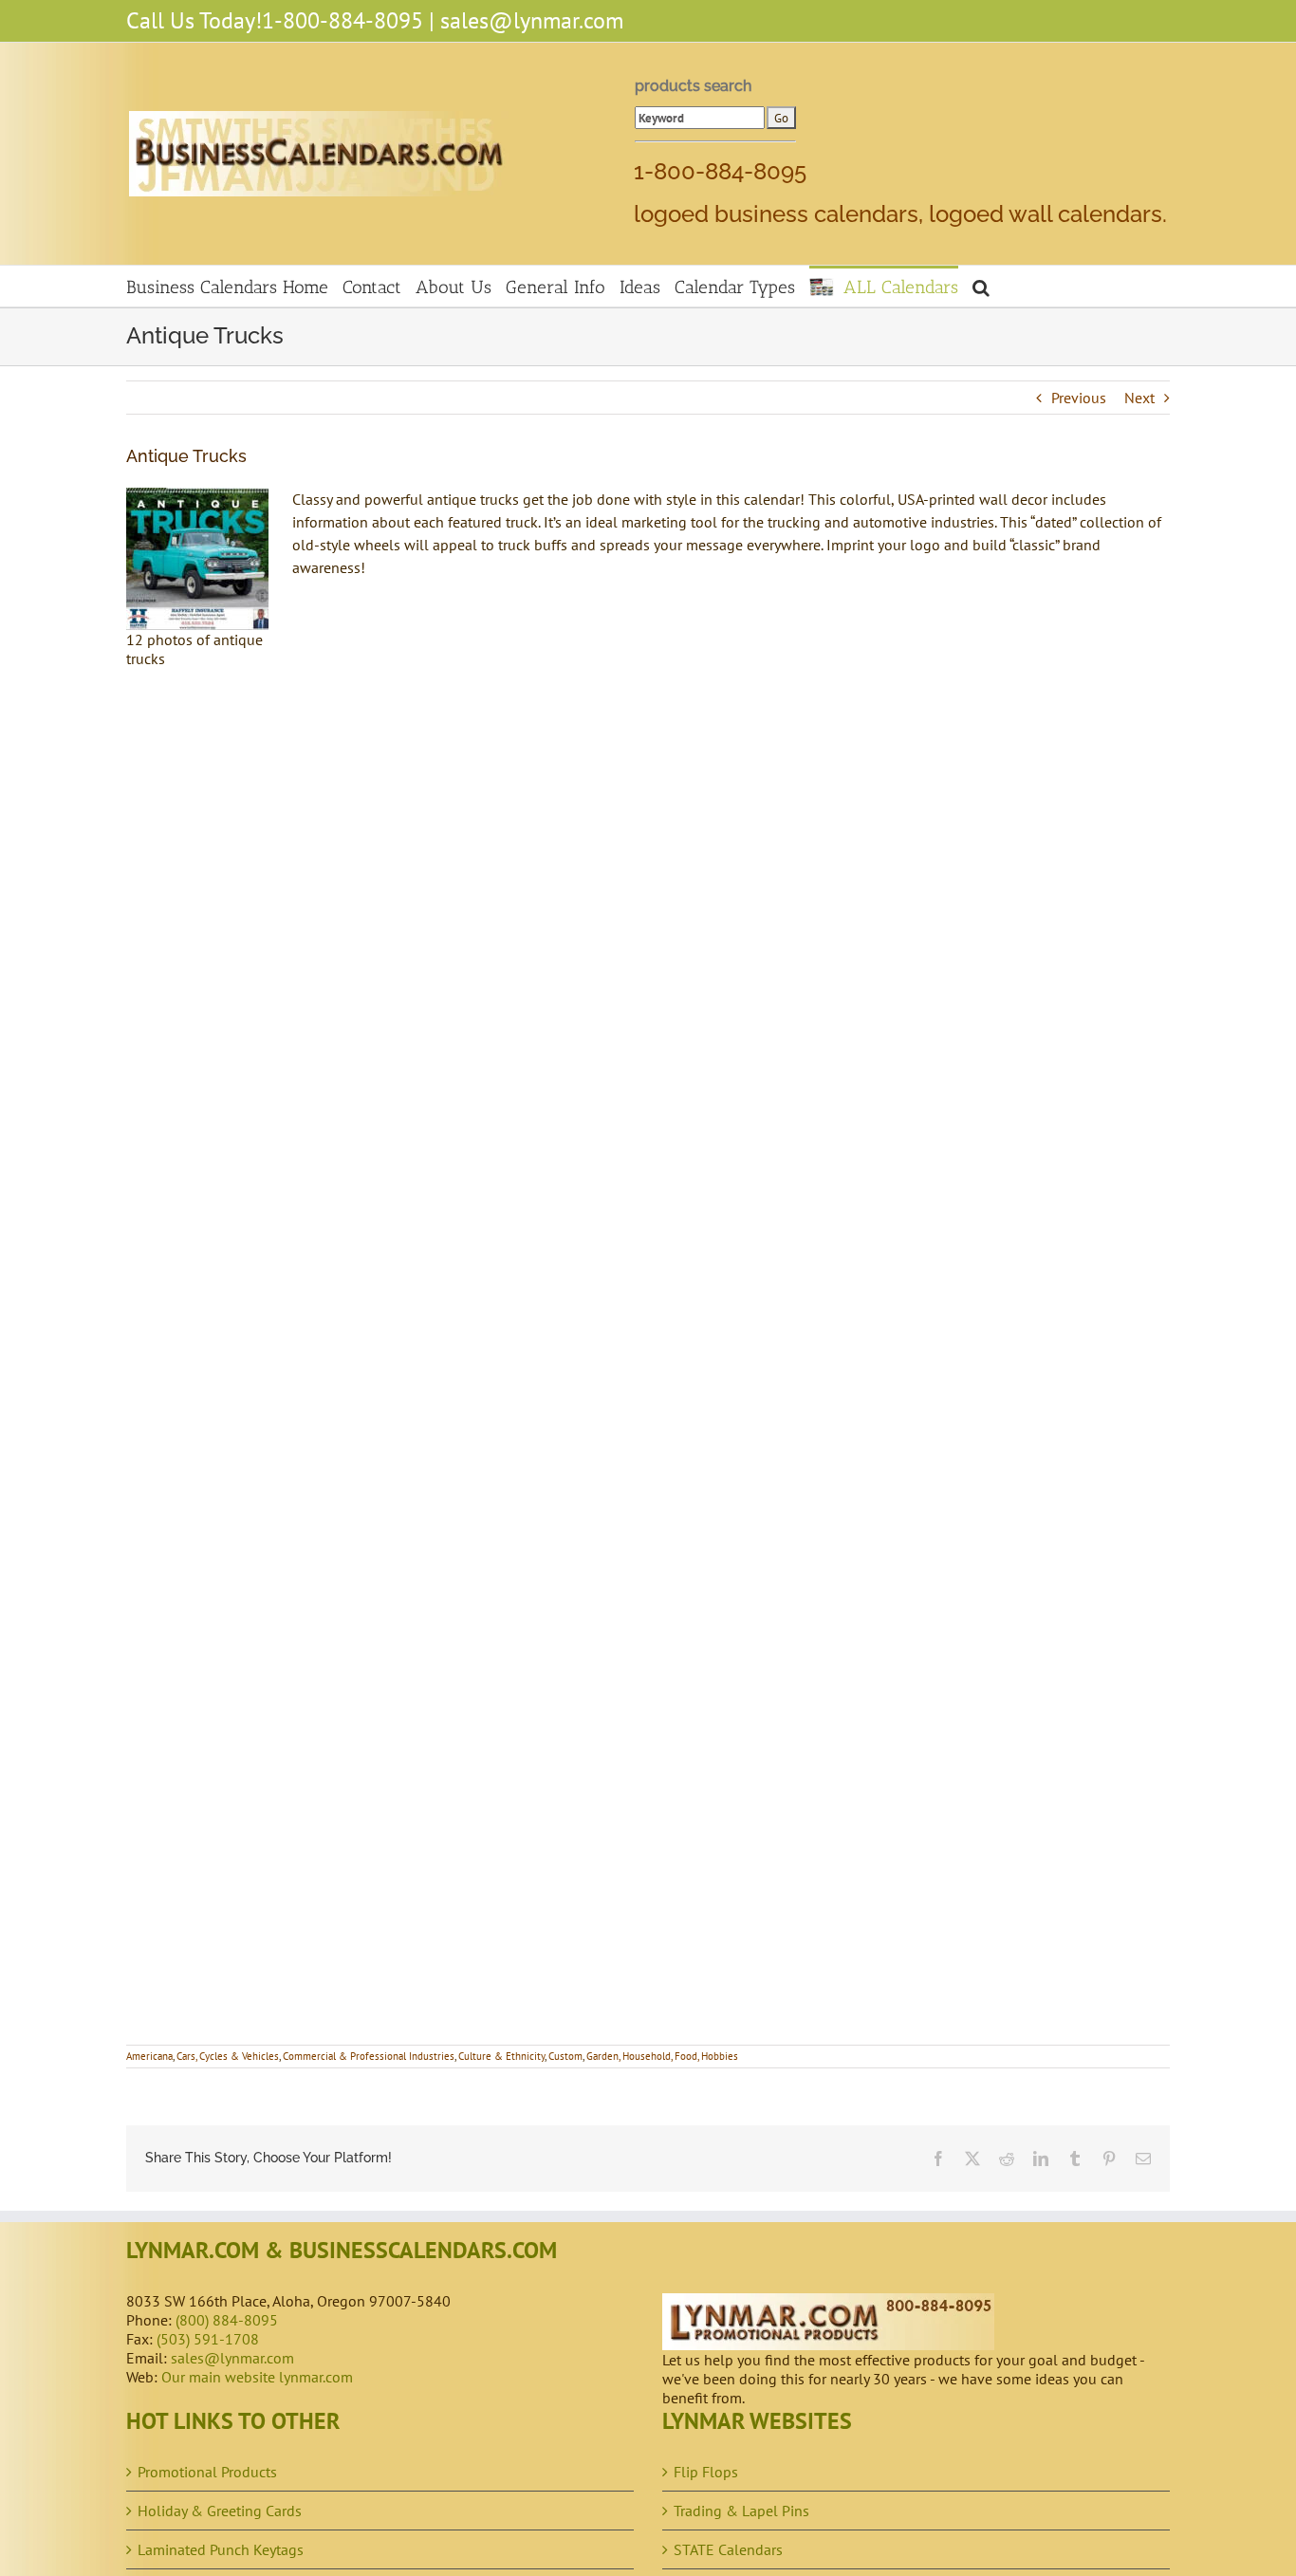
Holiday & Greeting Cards (220, 2511)
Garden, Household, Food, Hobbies (662, 2056)
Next (1139, 398)
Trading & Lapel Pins (741, 2511)
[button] (981, 286)
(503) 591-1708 (208, 2339)
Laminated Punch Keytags (221, 2549)
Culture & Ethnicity (501, 2056)
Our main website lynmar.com (257, 2377)
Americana (149, 2056)
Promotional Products (207, 2472)
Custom (565, 2056)
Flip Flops (706, 2472)
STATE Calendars (728, 2549)
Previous (1079, 398)
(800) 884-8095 (227, 2320)
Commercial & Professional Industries (369, 2056)
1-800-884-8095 (343, 20)
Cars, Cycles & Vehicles (228, 2056)
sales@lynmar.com (532, 20)
